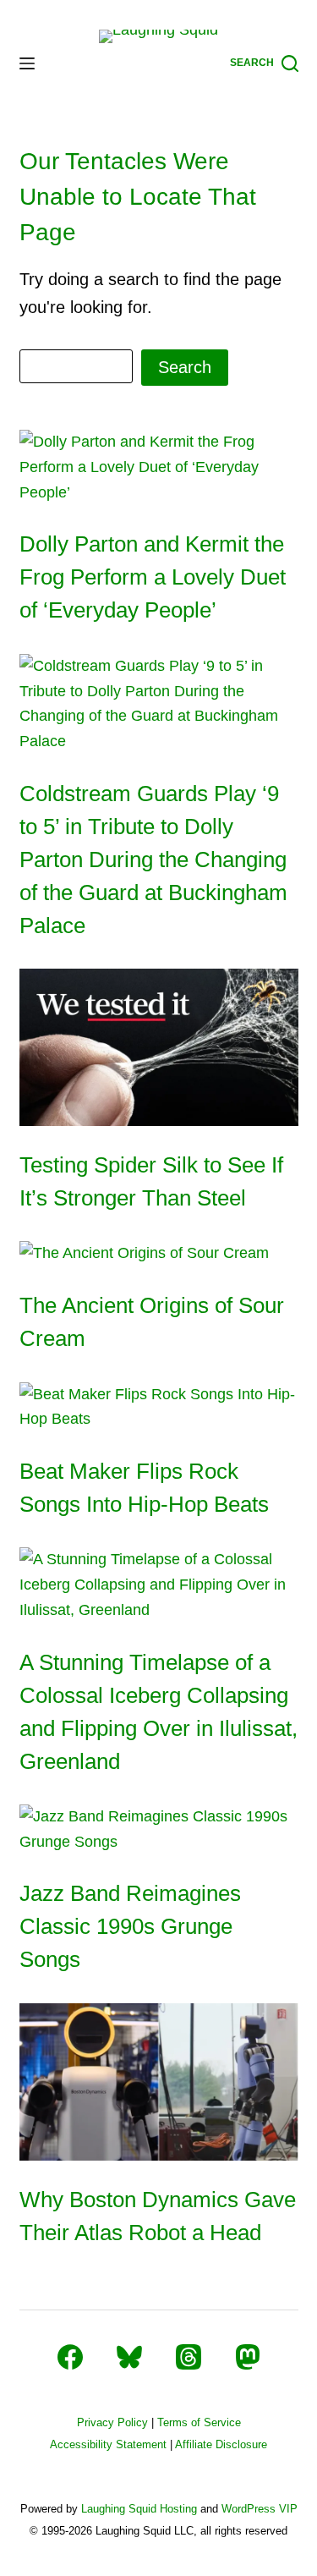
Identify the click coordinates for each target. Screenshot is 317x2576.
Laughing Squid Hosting (139, 2509)
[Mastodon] (248, 2357)
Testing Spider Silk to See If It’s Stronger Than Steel (151, 1181)
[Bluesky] (129, 2357)
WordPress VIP (260, 2509)
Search (185, 367)
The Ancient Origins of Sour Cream (152, 1322)
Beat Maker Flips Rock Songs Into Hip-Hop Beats (144, 1488)
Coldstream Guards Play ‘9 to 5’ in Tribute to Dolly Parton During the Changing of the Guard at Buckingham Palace (153, 860)
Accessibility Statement (108, 2444)
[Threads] (189, 2357)
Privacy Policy (112, 2422)
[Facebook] (70, 2357)
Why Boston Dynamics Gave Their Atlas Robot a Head (158, 2216)
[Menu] (27, 63)
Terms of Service (199, 2422)
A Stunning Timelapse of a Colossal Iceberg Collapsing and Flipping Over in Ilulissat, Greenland (158, 1712)
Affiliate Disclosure (221, 2444)
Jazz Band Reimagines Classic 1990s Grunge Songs (130, 1926)
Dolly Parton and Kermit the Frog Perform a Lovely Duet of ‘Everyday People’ (153, 577)
